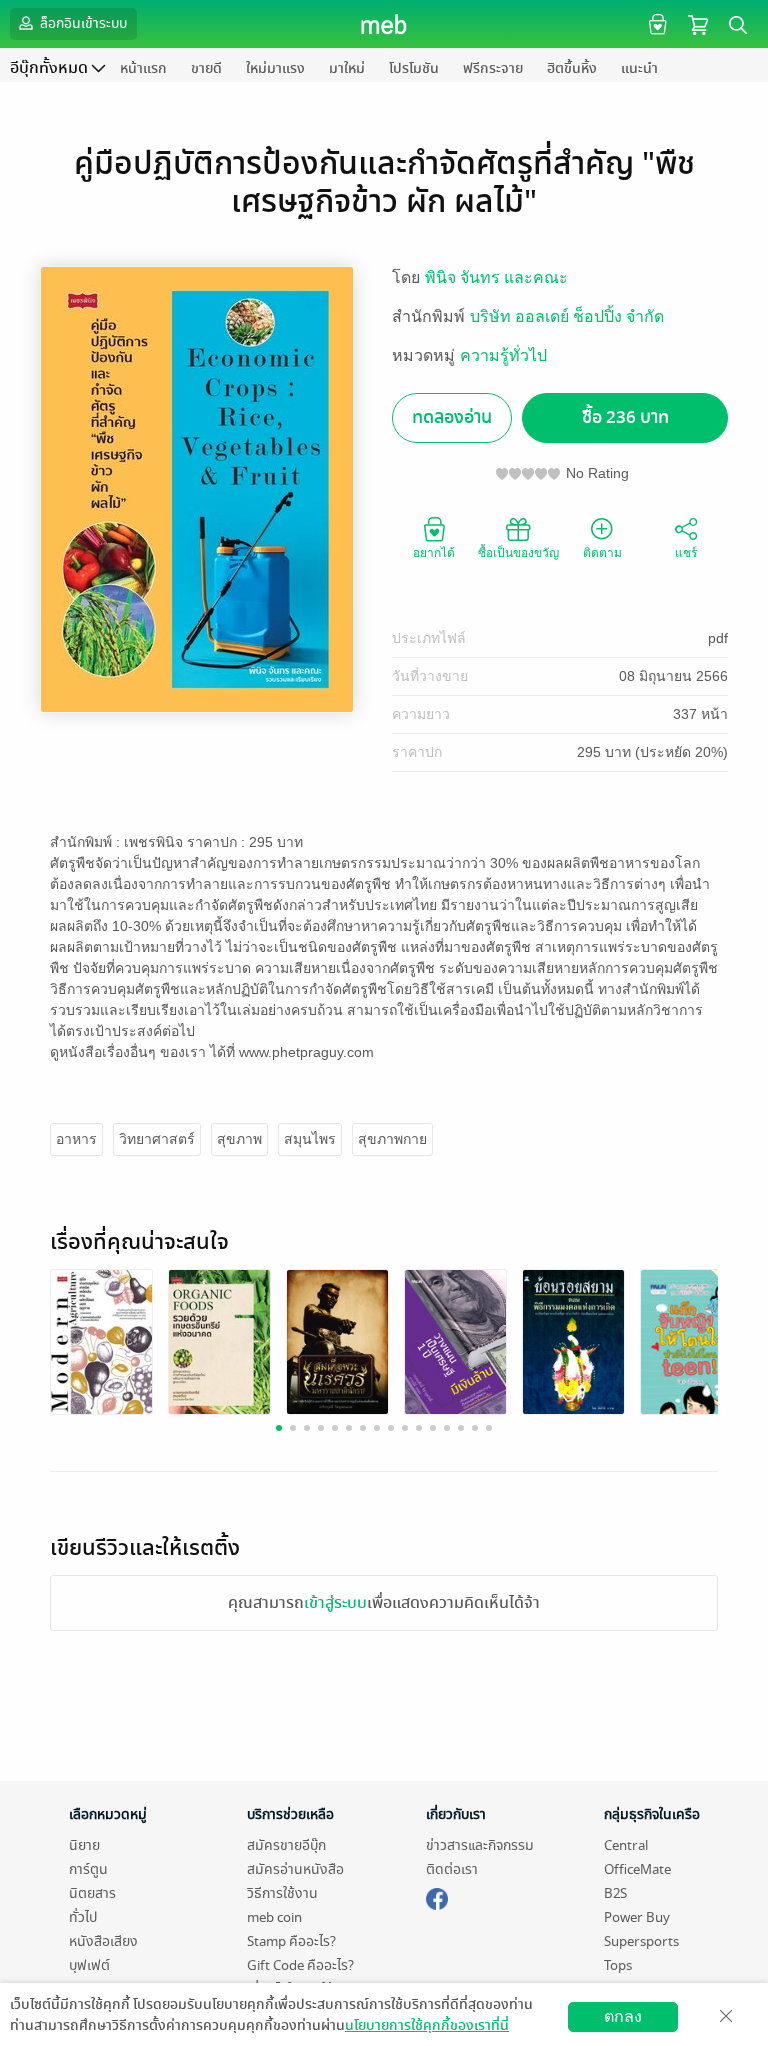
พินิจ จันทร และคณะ (496, 277)
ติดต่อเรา (452, 1869)
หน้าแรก (143, 68)
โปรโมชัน (414, 68)
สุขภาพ (239, 1139)
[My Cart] (698, 23)
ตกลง (623, 2016)
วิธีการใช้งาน (282, 1893)
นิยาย (84, 1845)
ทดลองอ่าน (452, 417)
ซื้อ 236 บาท (625, 417)
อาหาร (76, 1139)
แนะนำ (639, 68)
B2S (615, 1893)
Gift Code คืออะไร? (300, 1965)
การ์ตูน (88, 1869)
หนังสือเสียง (103, 1941)
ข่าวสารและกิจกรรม (480, 1845)
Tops (618, 1965)
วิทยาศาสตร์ (157, 1139)
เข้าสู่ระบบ (335, 1603)
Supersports (641, 1941)
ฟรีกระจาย (493, 68)
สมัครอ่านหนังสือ (295, 1869)
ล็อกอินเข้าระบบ (82, 23)
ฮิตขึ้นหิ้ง (572, 68)
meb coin (274, 1917)
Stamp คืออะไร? (291, 1941)
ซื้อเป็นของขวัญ (518, 553)
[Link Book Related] (101, 1341)
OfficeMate (637, 1869)
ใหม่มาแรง (275, 68)
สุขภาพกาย (392, 1139)
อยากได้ (434, 553)
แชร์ (686, 553)
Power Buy (637, 1917)
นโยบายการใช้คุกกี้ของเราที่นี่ (427, 2025)
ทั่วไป (83, 1917)
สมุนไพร (310, 1139)
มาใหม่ (347, 68)
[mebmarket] (437, 1896)
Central (626, 1845)
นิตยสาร (92, 1893)
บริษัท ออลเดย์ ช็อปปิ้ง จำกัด (567, 316)
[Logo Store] (384, 24)
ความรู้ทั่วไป (503, 355)
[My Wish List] (655, 23)
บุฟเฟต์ (89, 1965)
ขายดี (206, 68)
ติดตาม (602, 553)
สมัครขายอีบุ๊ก (286, 1845)
